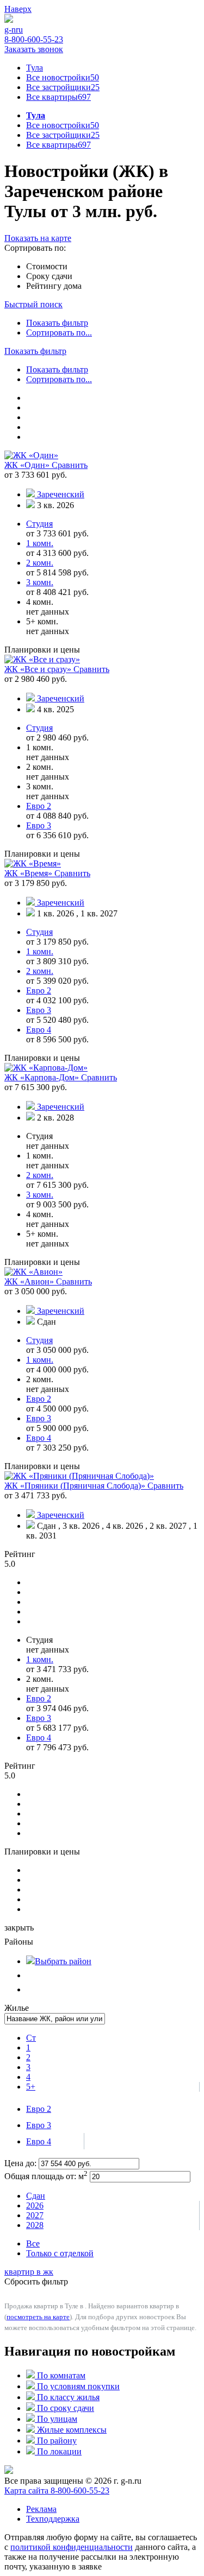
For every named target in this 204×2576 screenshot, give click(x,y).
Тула (35, 68)
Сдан (36, 2196)
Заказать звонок (34, 49)
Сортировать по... (59, 333)
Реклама (41, 2509)
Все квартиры (58, 97)
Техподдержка (53, 2519)
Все (33, 2243)
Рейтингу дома (54, 286)
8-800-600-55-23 (34, 39)
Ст (31, 2038)
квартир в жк (29, 2272)
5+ (31, 2087)
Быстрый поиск (33, 304)
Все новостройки (63, 77)
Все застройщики (63, 87)
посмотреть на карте (38, 2317)
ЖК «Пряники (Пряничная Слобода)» (76, 1486)
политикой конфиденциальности (72, 2547)
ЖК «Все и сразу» (39, 669)
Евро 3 (39, 2125)
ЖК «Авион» (30, 1281)
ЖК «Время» (29, 873)
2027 (35, 2215)
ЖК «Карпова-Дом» (43, 1077)
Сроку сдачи (49, 276)
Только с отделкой (60, 2253)
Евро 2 (39, 2109)
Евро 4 (39, 2141)
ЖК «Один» (28, 465)
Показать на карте (38, 238)
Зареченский (61, 494)
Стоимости (47, 266)
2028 (35, 2225)
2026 (35, 2205)
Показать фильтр (57, 323)
